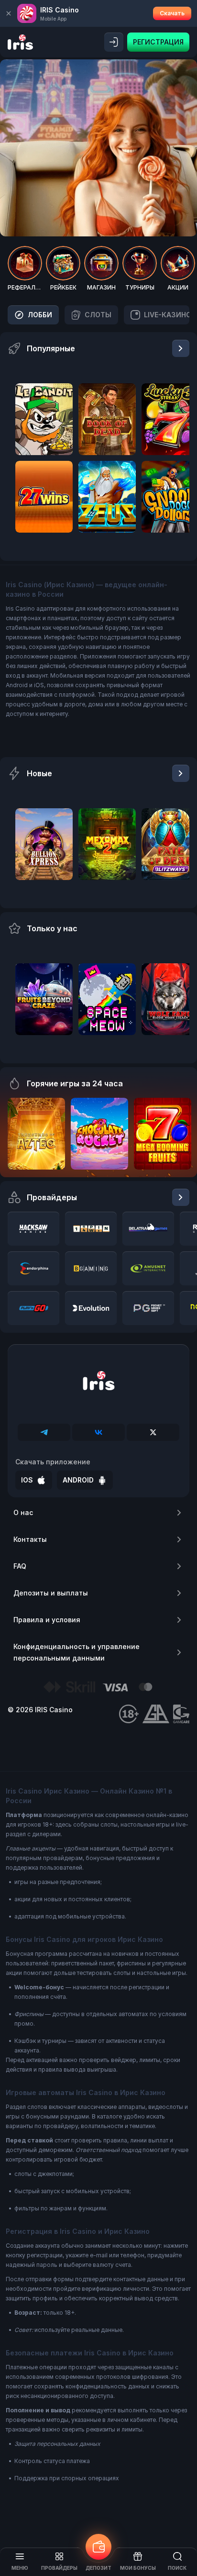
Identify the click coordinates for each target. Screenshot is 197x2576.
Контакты (30, 1539)
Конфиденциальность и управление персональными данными (77, 1652)
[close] (9, 13)
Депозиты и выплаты (51, 1593)
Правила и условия (47, 1620)
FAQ (20, 1566)
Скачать (172, 13)
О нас (23, 1512)
